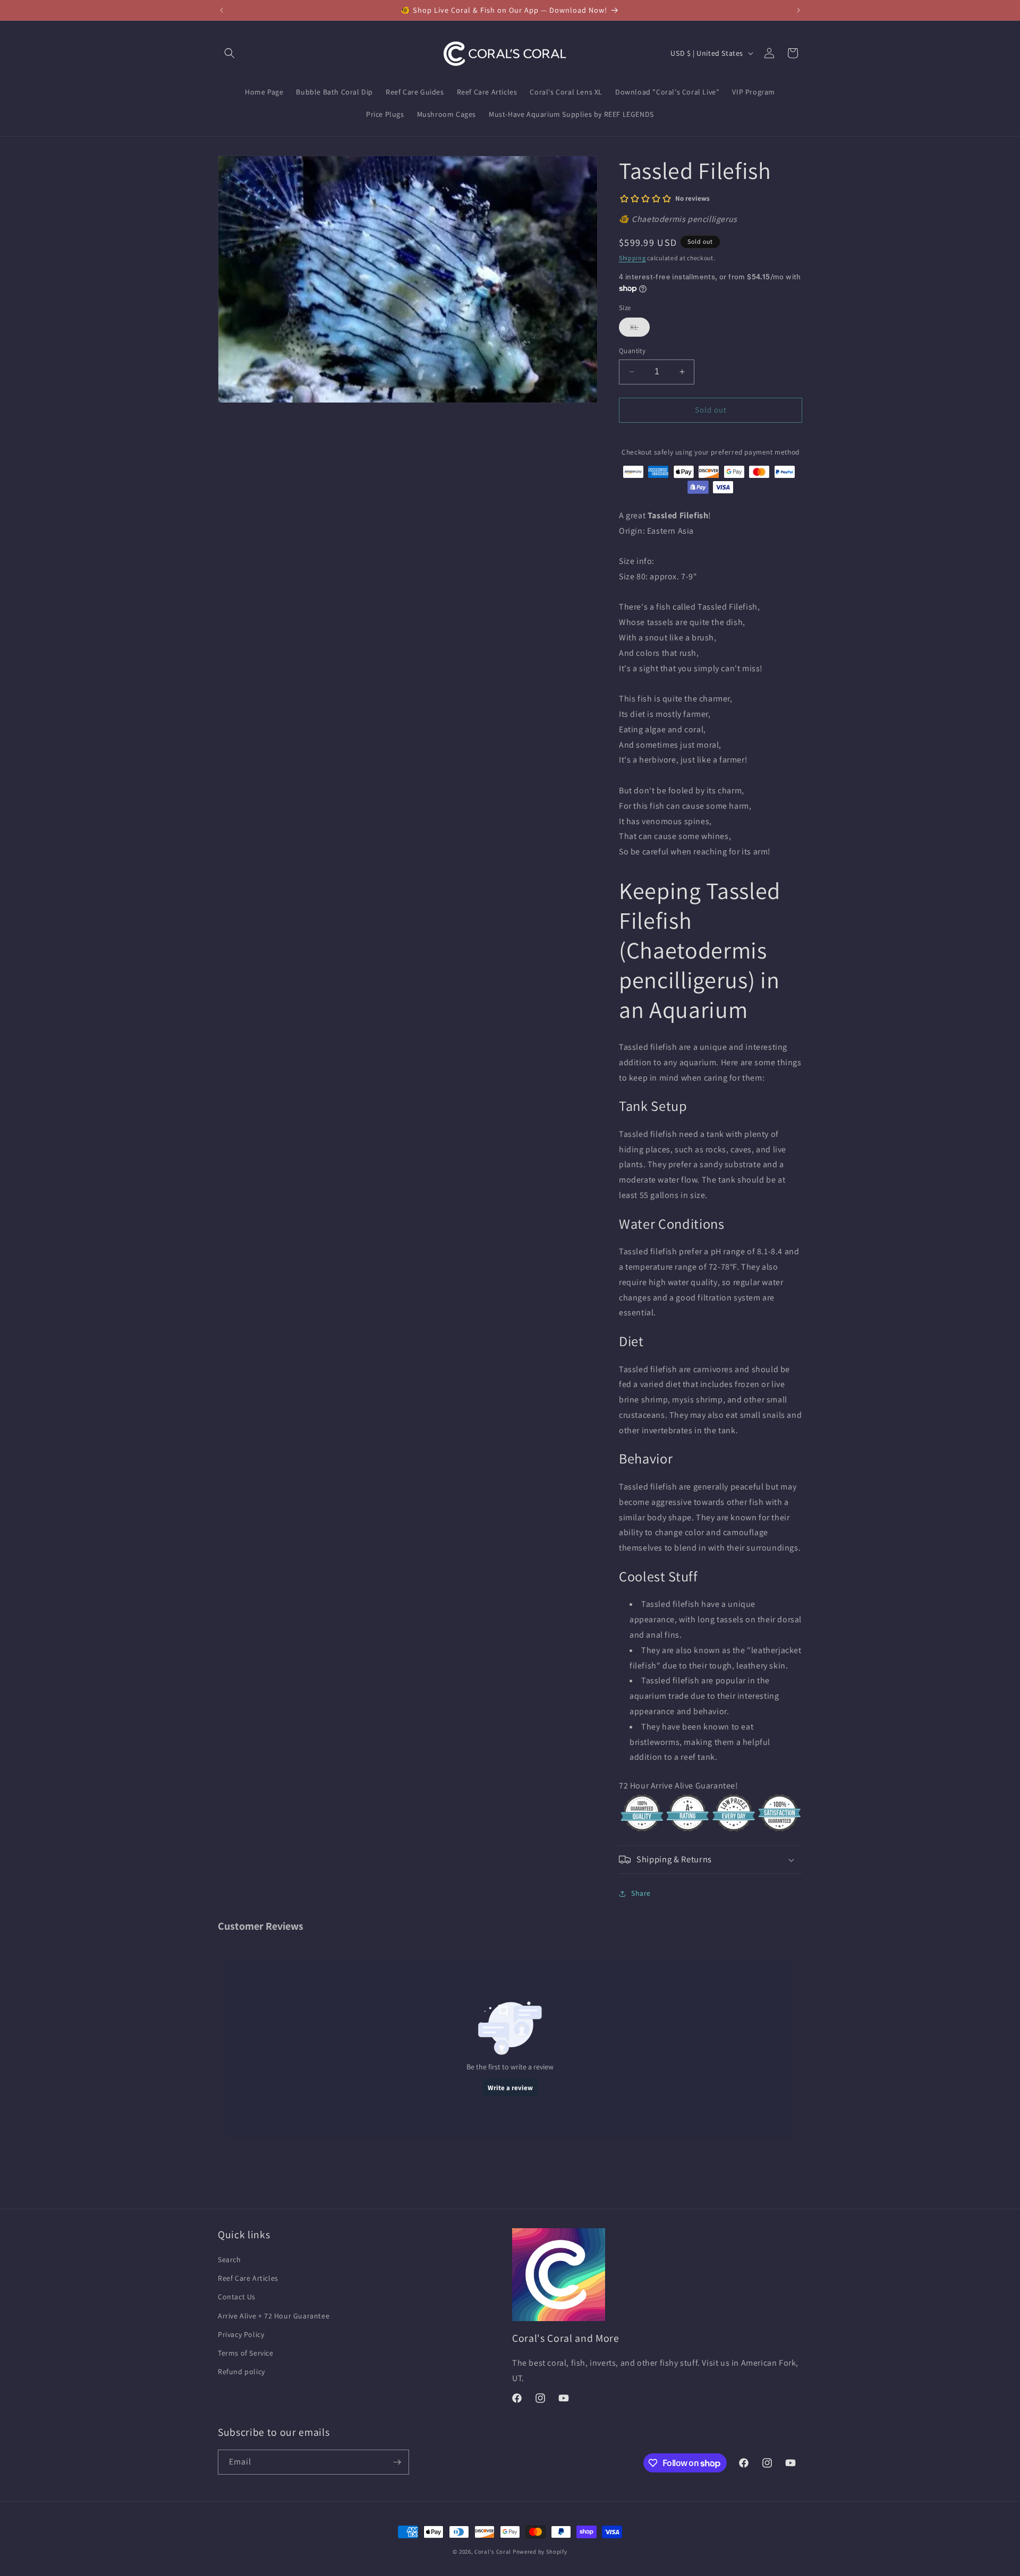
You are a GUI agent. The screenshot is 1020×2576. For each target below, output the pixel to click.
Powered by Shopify (540, 2552)
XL (640, 329)
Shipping (632, 258)
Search (229, 2260)
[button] (229, 53)
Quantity (632, 351)
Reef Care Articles (248, 2278)
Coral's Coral (493, 2552)
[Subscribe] (397, 2462)
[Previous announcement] (222, 10)
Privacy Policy (241, 2334)
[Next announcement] (798, 10)
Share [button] (641, 1893)
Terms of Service (246, 2353)
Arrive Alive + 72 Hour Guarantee (274, 2316)
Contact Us (237, 2297)
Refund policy (241, 2372)
